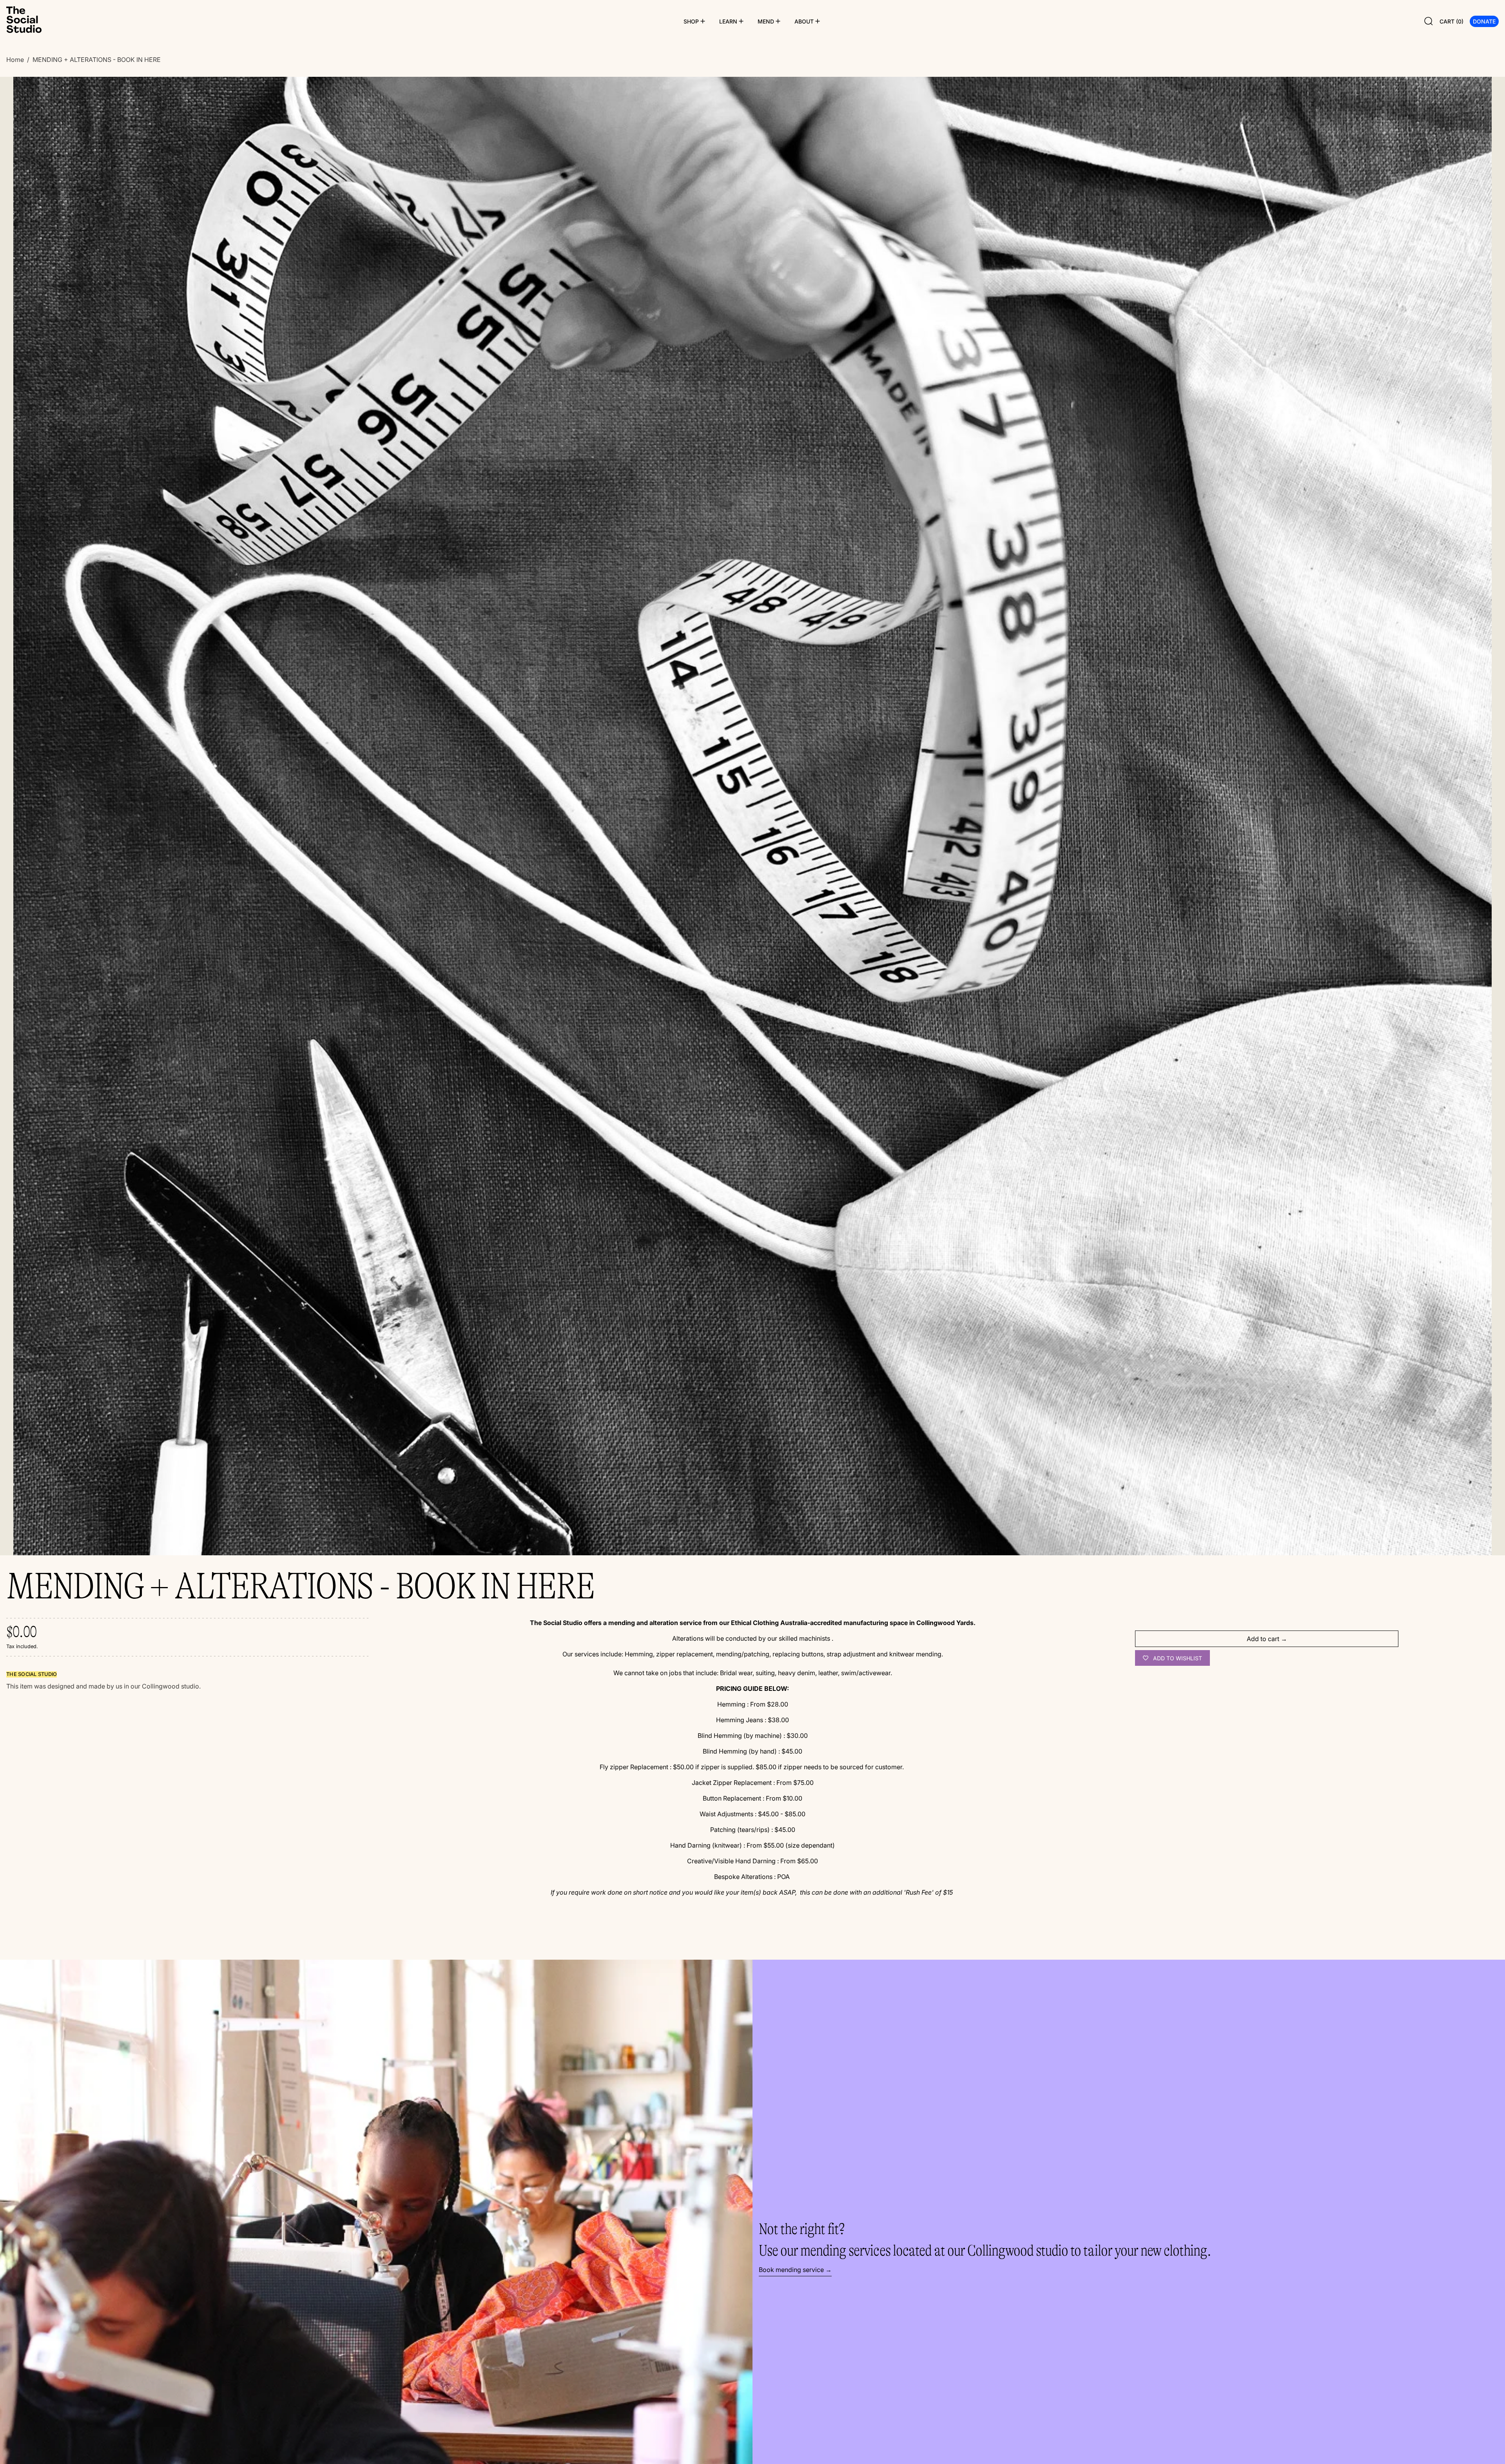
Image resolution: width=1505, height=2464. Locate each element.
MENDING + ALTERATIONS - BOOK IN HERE (97, 60)
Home (15, 60)
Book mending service (791, 2270)
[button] (1429, 21)
